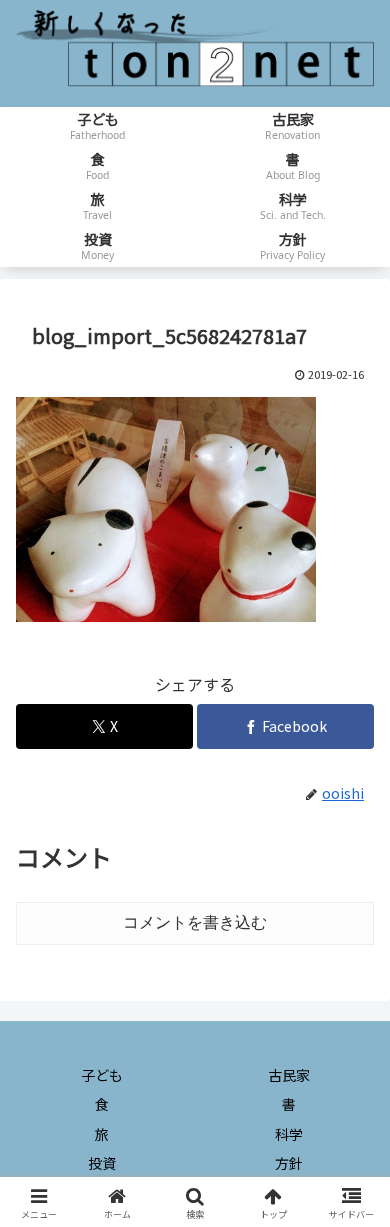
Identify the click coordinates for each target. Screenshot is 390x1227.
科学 (289, 1134)
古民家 (289, 1075)
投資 (102, 1163)
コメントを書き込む (195, 922)
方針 (289, 1163)
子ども (102, 1075)
